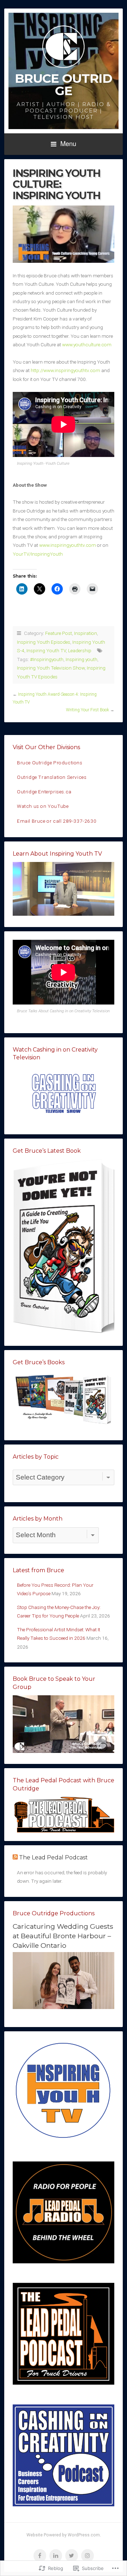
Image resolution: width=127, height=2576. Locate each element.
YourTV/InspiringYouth (38, 554)
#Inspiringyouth (47, 659)
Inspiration (86, 633)
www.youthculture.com (87, 345)
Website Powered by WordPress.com (63, 2535)
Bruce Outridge (64, 85)
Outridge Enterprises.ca (44, 792)
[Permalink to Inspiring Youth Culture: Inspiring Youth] (64, 234)
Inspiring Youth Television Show (51, 668)
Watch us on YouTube (43, 806)
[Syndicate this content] (15, 1857)
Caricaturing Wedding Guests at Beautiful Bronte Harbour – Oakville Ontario (63, 1936)
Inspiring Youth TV (46, 650)
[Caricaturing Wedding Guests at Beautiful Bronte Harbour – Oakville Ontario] (64, 2007)
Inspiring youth (81, 659)
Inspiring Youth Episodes (44, 642)
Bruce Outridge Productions (50, 763)
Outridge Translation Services (52, 777)
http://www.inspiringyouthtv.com (65, 370)
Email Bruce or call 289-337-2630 (57, 821)
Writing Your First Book (87, 710)
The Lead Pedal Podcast (53, 1857)
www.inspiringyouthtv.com (68, 545)
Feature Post (59, 633)
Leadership (80, 650)
